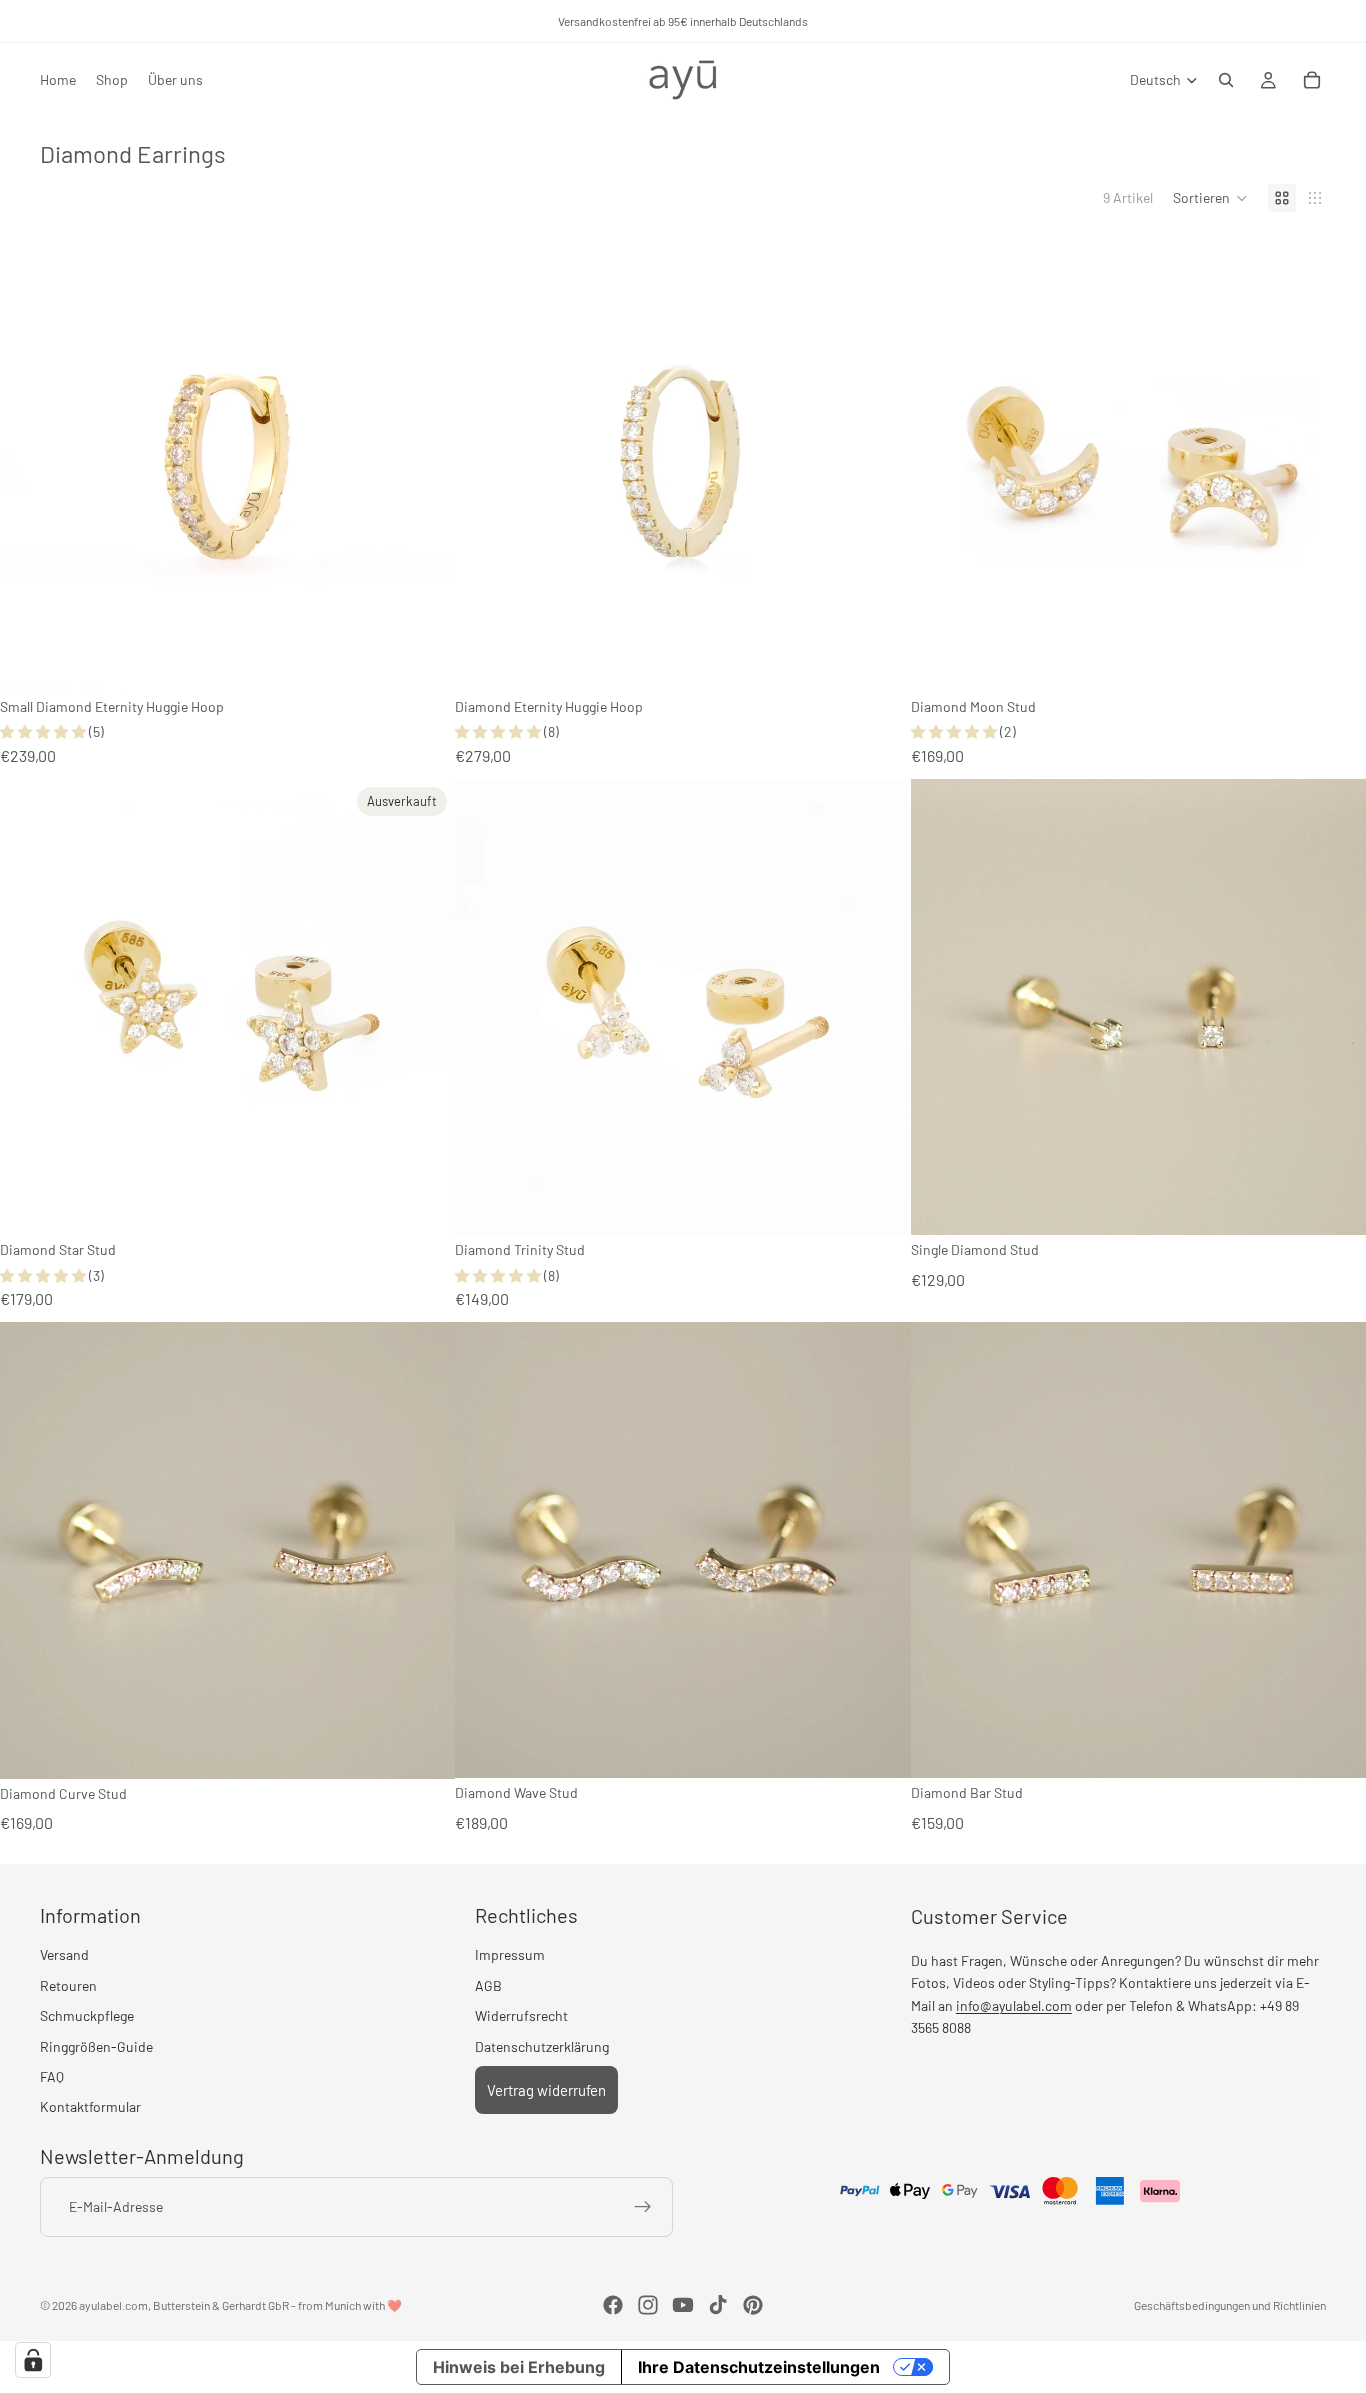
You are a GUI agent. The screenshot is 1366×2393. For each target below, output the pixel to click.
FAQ (52, 2076)
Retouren (68, 1985)
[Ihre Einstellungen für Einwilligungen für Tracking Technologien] (33, 2360)
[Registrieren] (643, 2207)
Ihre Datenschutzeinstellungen (759, 2367)
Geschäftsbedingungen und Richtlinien (1230, 2305)
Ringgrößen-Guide (96, 2046)
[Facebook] (613, 2305)
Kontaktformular (90, 2106)
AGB (488, 1985)
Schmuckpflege (87, 2015)
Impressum (510, 1954)
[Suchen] (1226, 80)
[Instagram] (648, 2305)
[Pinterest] (753, 2305)
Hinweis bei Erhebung (519, 2367)
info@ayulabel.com (1014, 2005)
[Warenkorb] (1312, 80)
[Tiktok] (718, 2305)
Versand (64, 1954)
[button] (1210, 198)
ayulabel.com (113, 2305)
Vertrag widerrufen (546, 2090)
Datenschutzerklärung (542, 2046)
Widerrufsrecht (521, 2015)
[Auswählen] (425, 661)
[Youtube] (683, 2305)
